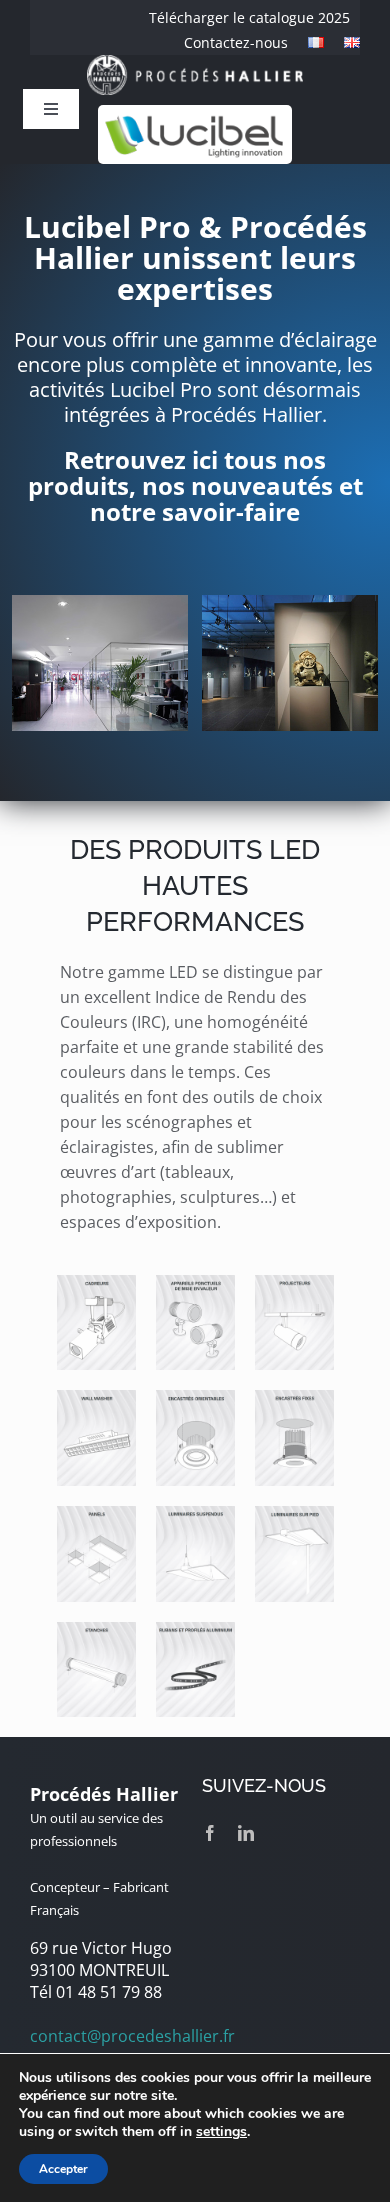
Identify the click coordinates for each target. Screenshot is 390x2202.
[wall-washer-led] (96, 1398)
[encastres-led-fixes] (294, 1398)
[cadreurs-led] (96, 1283)
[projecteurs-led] (294, 1283)
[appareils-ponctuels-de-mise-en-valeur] (195, 1283)
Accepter (63, 2169)
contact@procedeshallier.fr (132, 2036)
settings (221, 2132)
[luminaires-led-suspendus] (195, 1514)
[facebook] (210, 1833)
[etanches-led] (96, 1630)
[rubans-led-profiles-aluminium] (195, 1630)
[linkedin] (246, 1833)
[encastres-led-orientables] (195, 1398)
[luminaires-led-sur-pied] (294, 1514)
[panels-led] (96, 1514)
